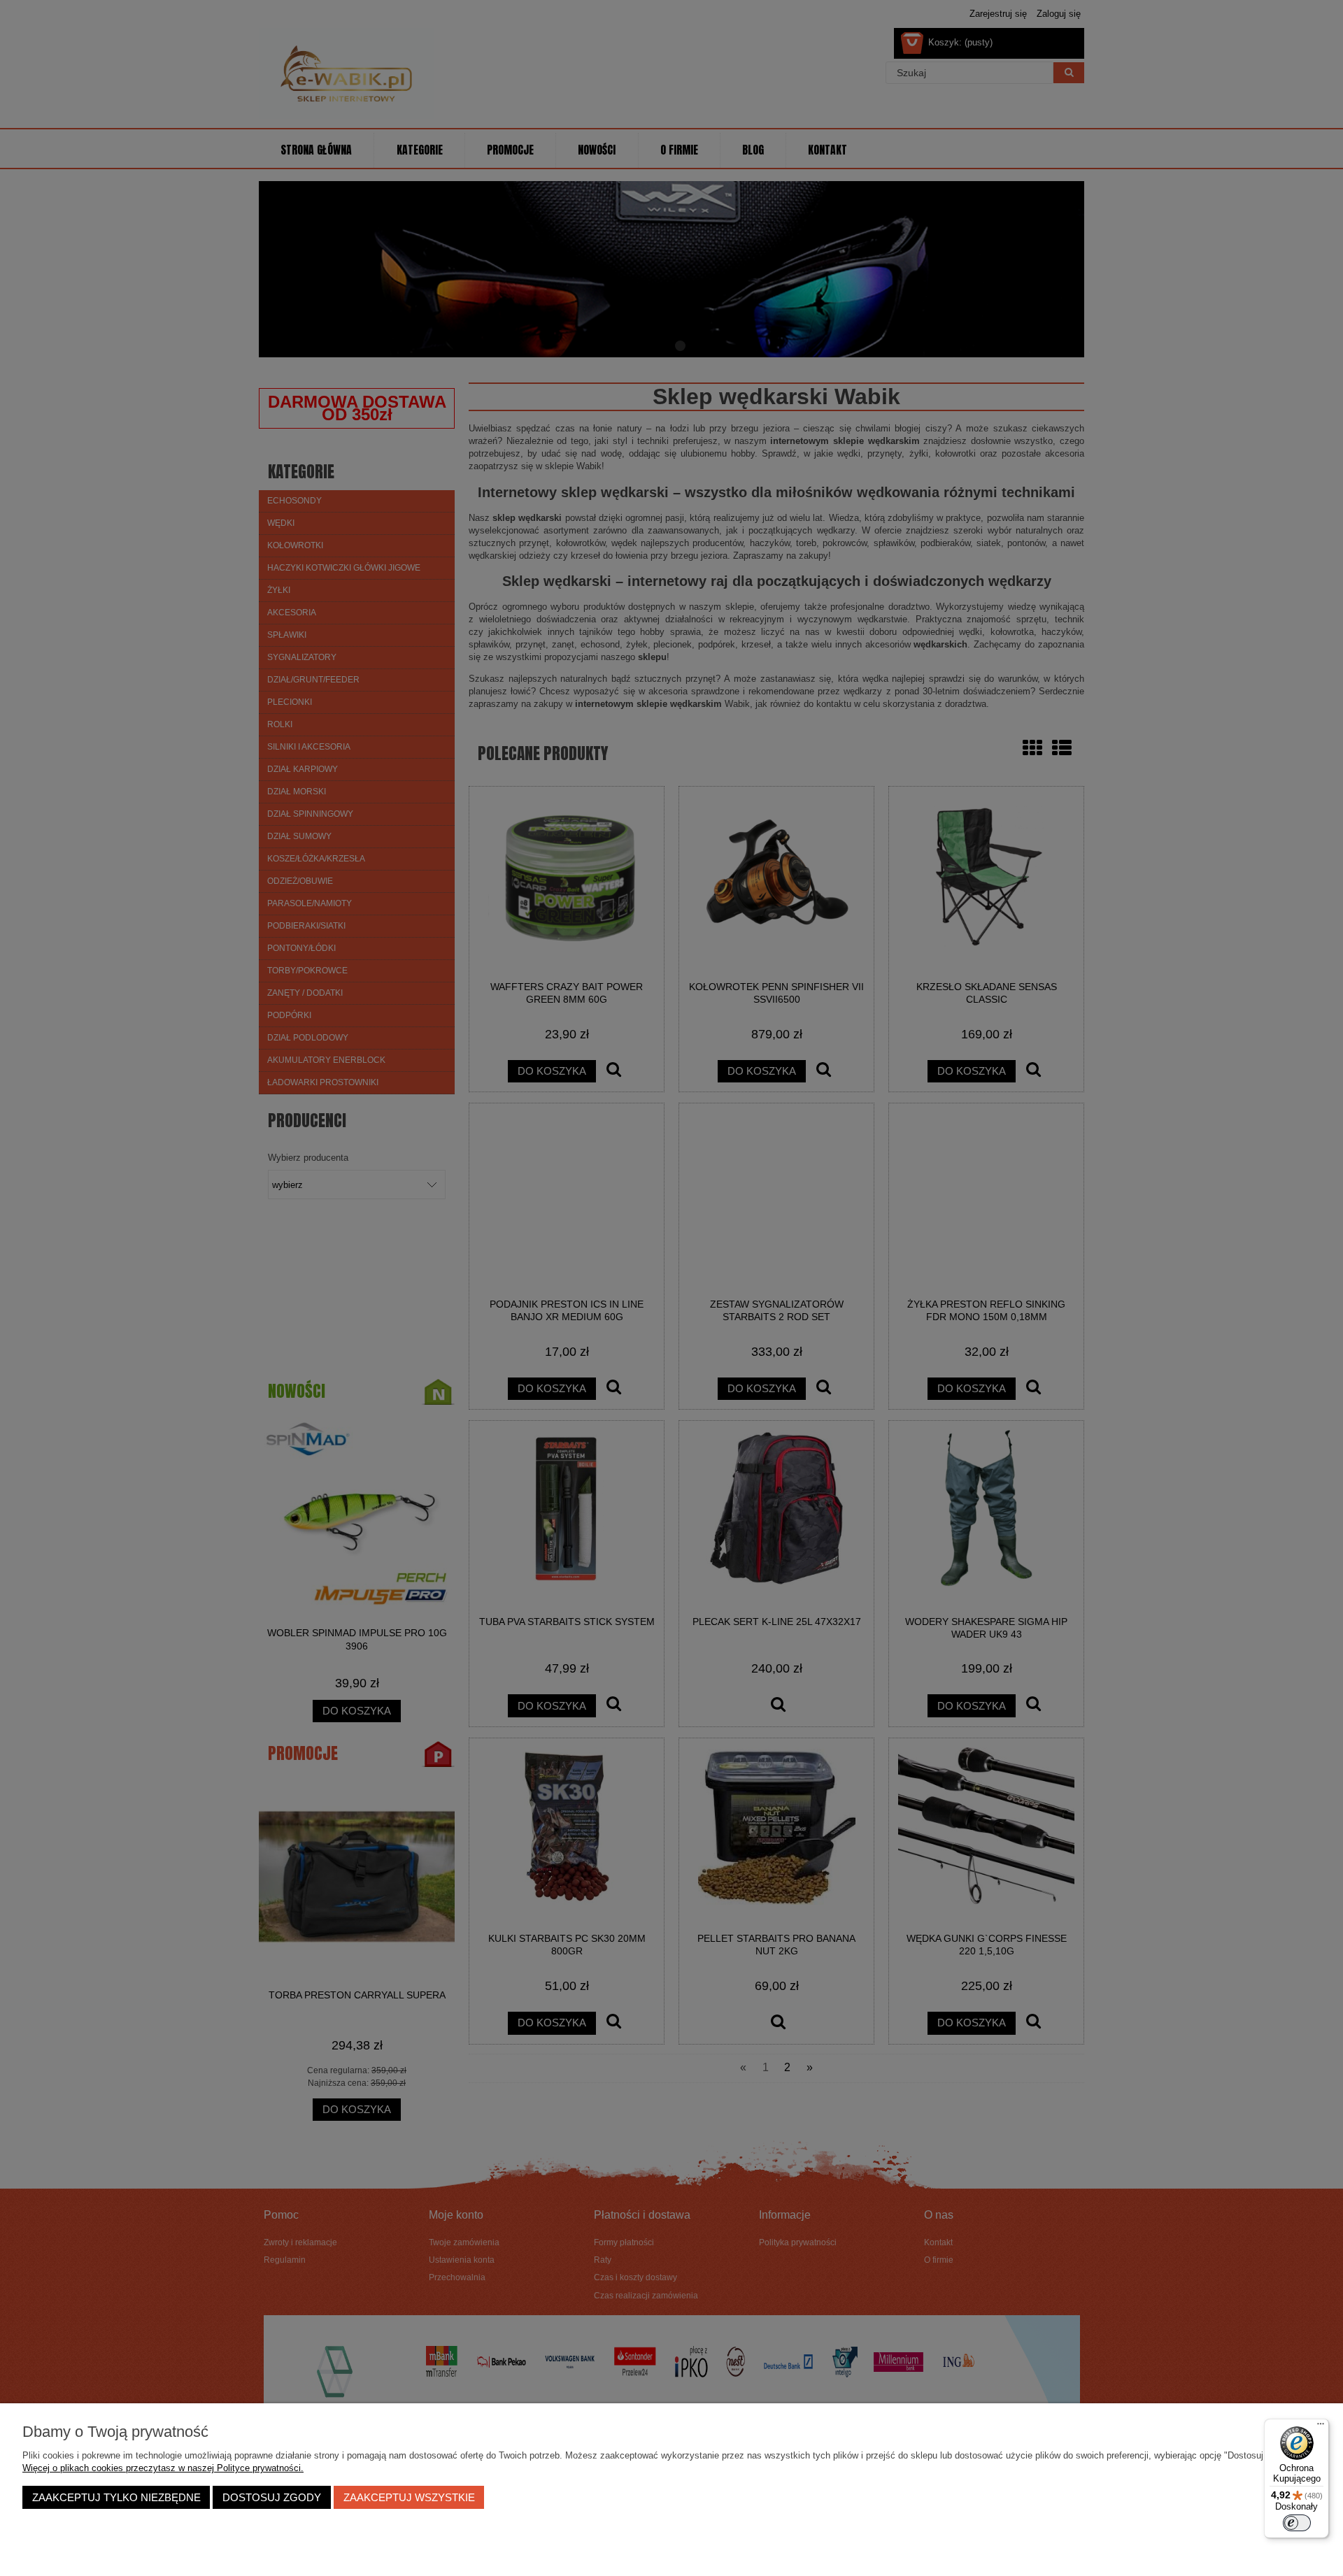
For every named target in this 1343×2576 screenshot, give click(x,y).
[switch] (1297, 2523)
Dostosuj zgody (272, 2497)
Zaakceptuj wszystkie (409, 2497)
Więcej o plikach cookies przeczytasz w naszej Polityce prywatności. (163, 2468)
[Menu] (1321, 2427)
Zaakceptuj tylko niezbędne (116, 2497)
